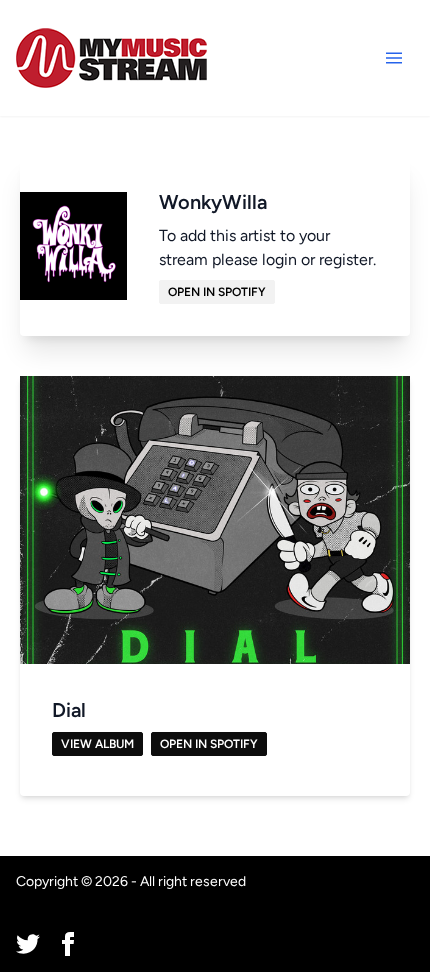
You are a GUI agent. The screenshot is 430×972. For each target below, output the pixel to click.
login (279, 259)
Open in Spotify (217, 292)
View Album (97, 744)
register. (347, 259)
